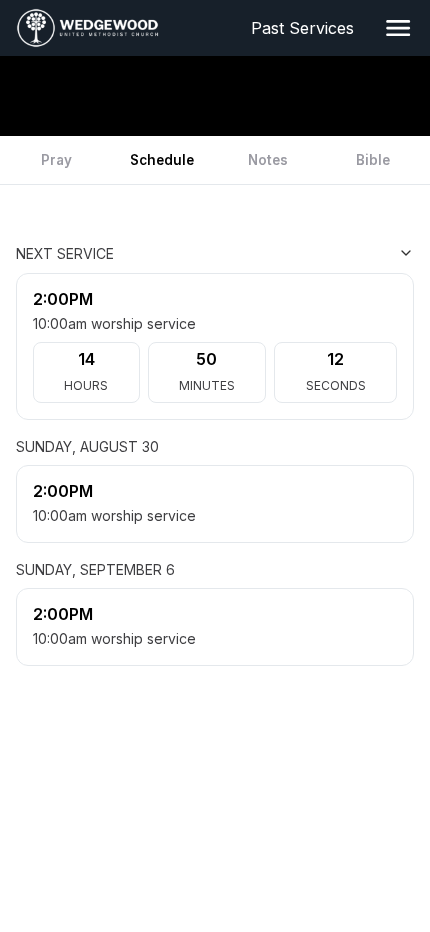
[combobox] (314, 253)
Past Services (306, 28)
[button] (398, 28)
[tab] (57, 160)
